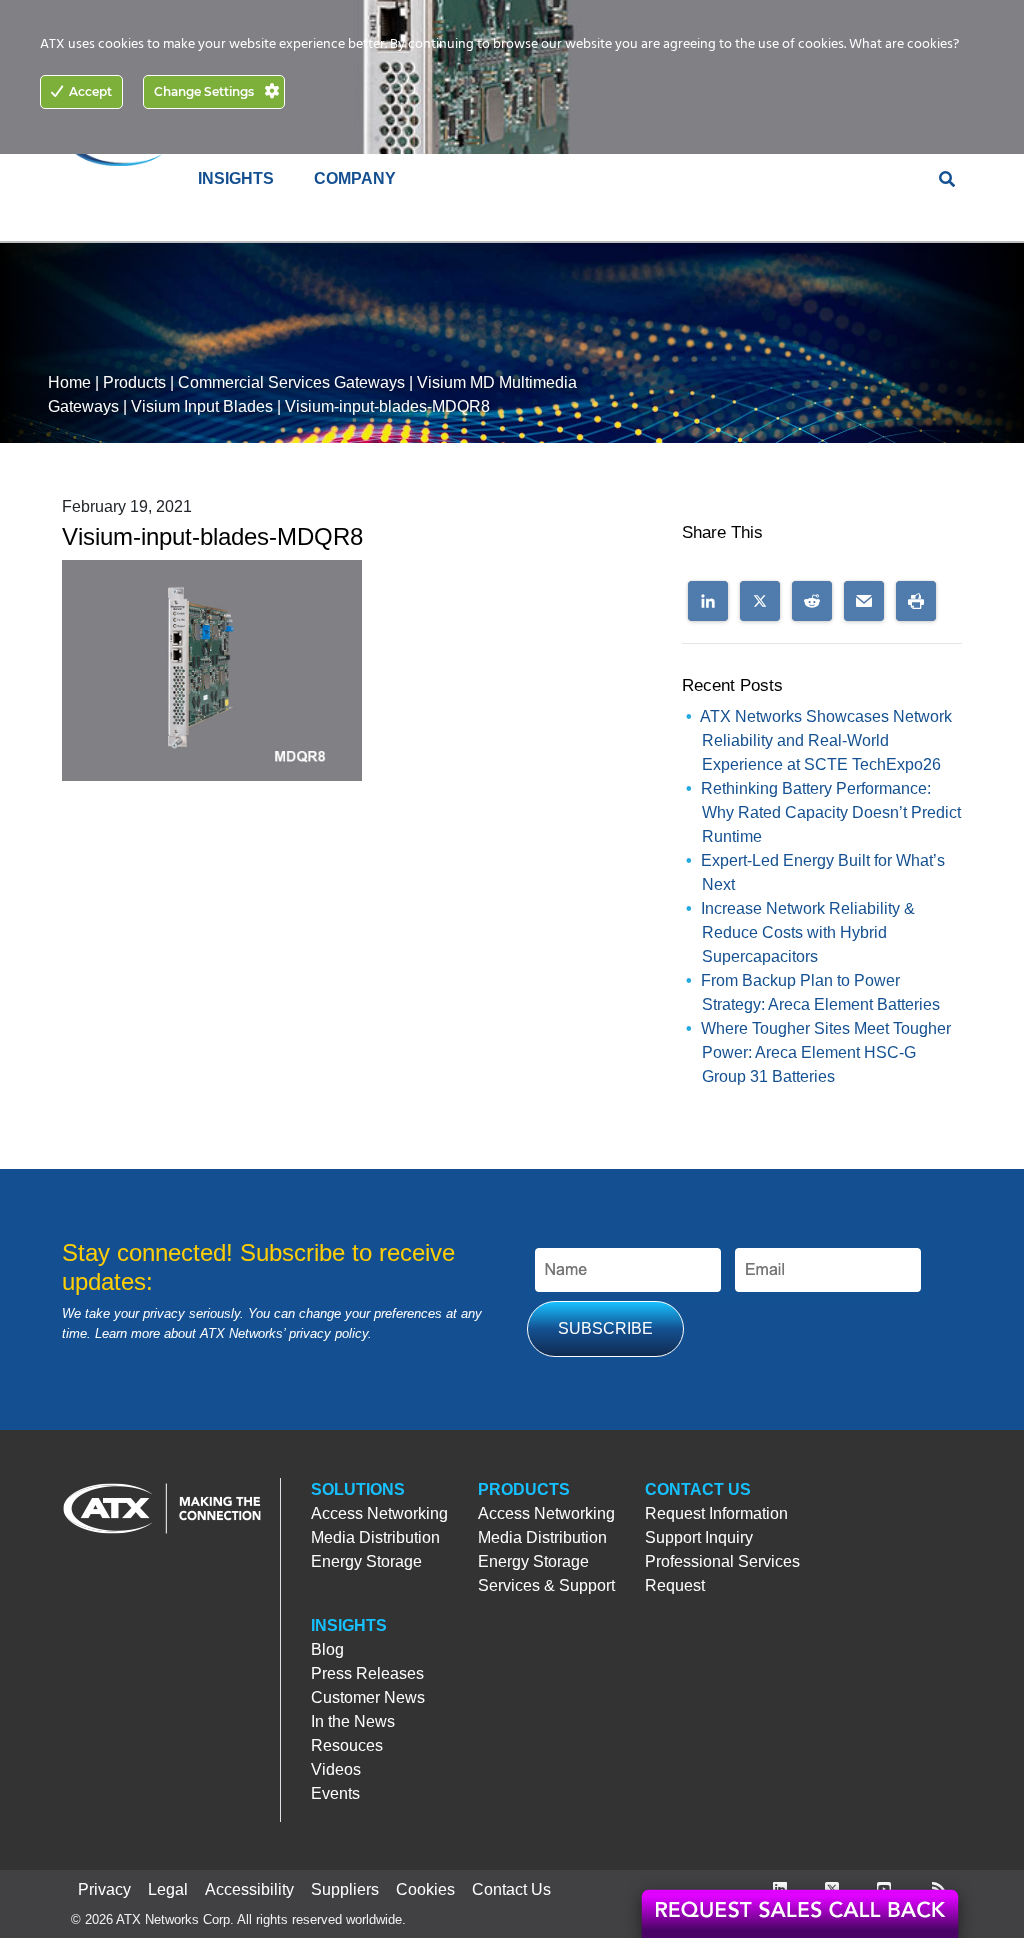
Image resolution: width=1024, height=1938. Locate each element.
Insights (349, 1625)
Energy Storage (366, 1561)
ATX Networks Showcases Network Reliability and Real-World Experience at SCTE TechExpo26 (826, 740)
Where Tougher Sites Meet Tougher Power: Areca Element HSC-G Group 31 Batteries (826, 1052)
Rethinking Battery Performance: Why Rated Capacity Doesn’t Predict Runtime (831, 812)
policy (351, 1333)
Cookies (425, 1889)
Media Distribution (375, 1537)
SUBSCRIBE (605, 1328)
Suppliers (345, 1889)
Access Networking (379, 1513)
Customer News (368, 1697)
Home (69, 382)
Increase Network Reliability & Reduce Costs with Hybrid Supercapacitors (808, 932)
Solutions (358, 1489)
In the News (353, 1721)
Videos (336, 1769)
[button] (708, 601)
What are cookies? (904, 44)
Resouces (347, 1745)
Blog (327, 1649)
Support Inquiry (699, 1537)
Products (134, 382)
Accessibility (249, 1889)
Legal (168, 1889)
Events (335, 1793)
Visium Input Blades (202, 406)
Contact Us (698, 1489)
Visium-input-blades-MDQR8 (387, 406)
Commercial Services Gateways (291, 382)
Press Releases (367, 1673)
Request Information (716, 1513)
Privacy (104, 1889)
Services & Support (546, 1585)
